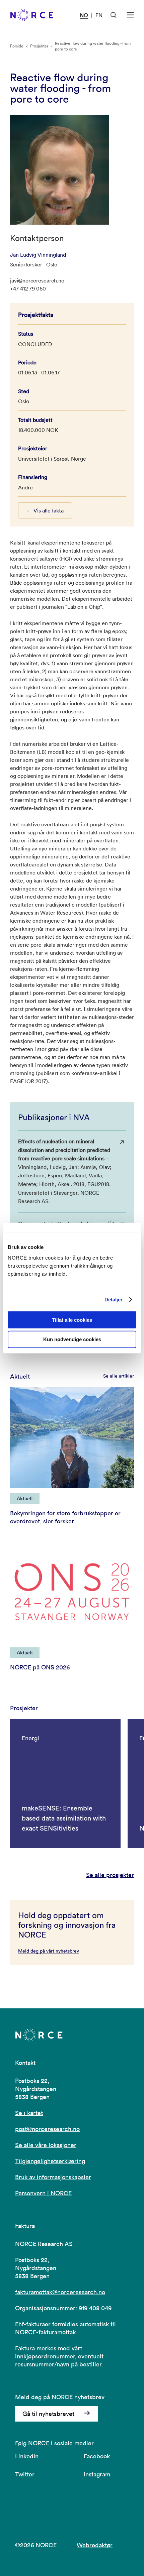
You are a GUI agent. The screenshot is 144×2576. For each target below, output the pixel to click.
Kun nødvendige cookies (72, 1339)
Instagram (97, 2474)
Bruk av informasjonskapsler (53, 2177)
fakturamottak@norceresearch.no (60, 2292)
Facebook (97, 2456)
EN (99, 15)
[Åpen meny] (130, 15)
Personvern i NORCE (43, 2193)
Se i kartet (29, 2113)
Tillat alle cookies (72, 1320)
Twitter (25, 2474)
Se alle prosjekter (110, 1875)
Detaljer (114, 1300)
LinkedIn (27, 2456)
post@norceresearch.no (47, 2129)
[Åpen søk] (114, 15)
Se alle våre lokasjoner (46, 2145)
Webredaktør (95, 2545)
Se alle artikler (119, 1376)
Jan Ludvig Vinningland (38, 255)
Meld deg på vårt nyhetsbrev (49, 1951)
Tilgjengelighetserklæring (50, 2161)
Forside (17, 46)
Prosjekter (39, 46)
